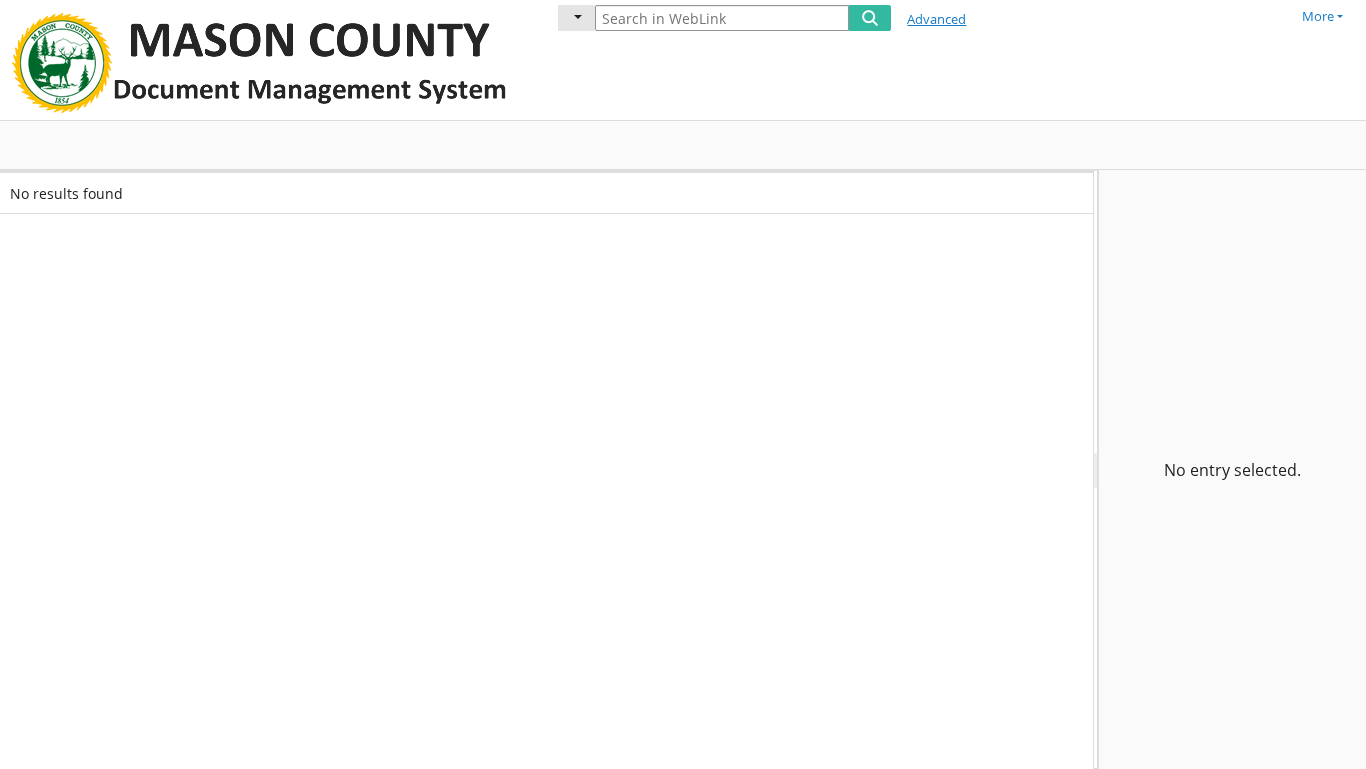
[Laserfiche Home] (265, 60)
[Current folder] (576, 18)
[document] (1232, 469)
